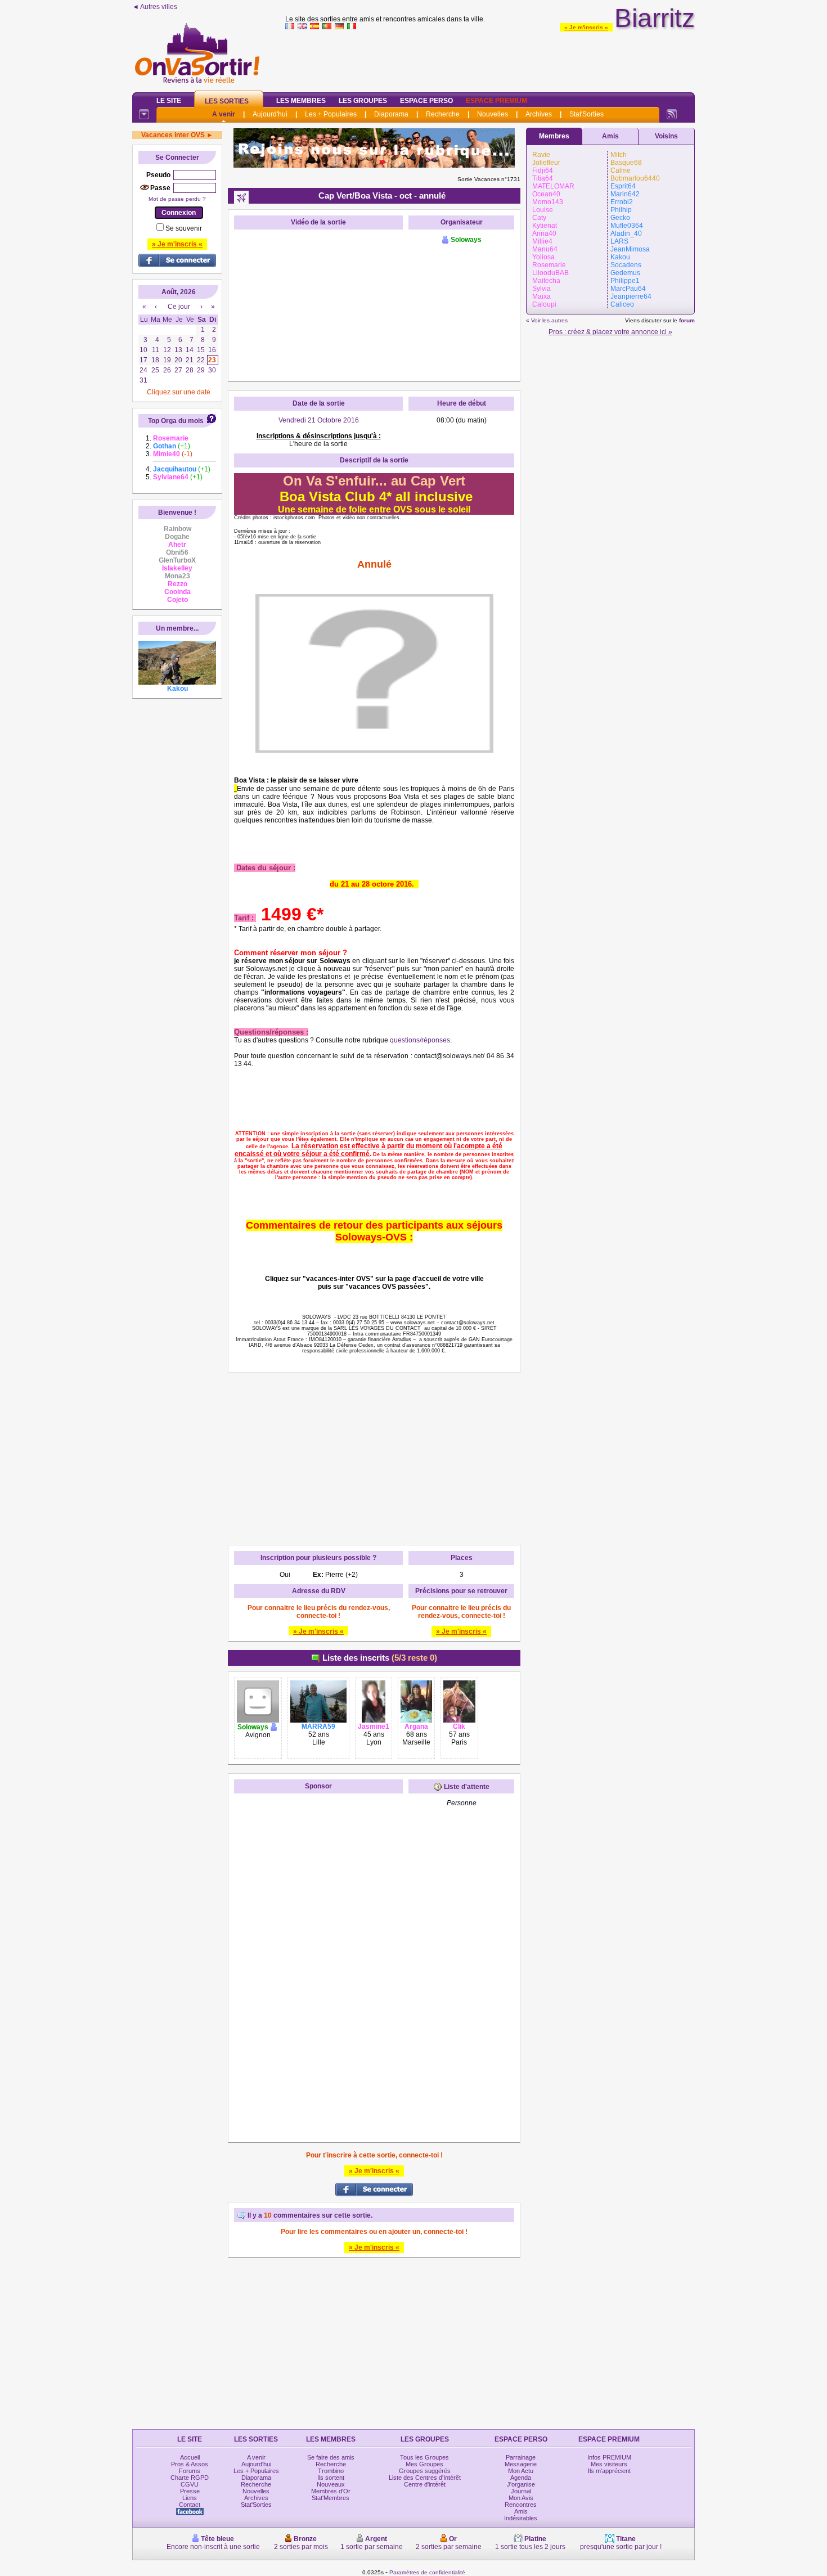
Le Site (169, 101)
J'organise (521, 2484)
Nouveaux (331, 2484)
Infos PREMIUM (609, 2457)
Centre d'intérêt (425, 2484)
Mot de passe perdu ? (177, 199)
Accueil (190, 2457)
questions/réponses (420, 1040)
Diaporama (391, 114)
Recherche (443, 114)
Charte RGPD (190, 2478)
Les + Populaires (331, 114)
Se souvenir (184, 228)
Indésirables (521, 2518)
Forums (190, 2471)
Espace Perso (426, 101)
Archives (539, 114)
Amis (610, 136)
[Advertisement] (490, 59)
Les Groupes (363, 101)
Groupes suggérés (425, 2471)
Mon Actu (521, 2471)
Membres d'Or (331, 2491)
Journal (521, 2491)
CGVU (190, 2484)
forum (687, 320)
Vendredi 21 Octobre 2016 (319, 420)
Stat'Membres (331, 2498)
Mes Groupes (424, 2464)
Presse (190, 2491)
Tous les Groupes (424, 2457)
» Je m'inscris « (586, 27)
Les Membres (301, 101)
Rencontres (521, 2505)
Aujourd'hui (270, 114)
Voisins (666, 136)
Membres (554, 136)
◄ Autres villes (155, 7)
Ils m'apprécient (609, 2471)
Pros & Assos (190, 2464)
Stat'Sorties (586, 114)
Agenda (521, 2478)
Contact (190, 2505)
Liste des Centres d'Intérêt (425, 2478)
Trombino (331, 2471)
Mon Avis (521, 2498)
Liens (190, 2498)
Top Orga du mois (176, 421)
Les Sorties (227, 101)
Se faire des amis (331, 2457)
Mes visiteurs (609, 2464)
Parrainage (521, 2457)
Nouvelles (493, 114)
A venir (224, 114)
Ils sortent (331, 2478)
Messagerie (521, 2464)
